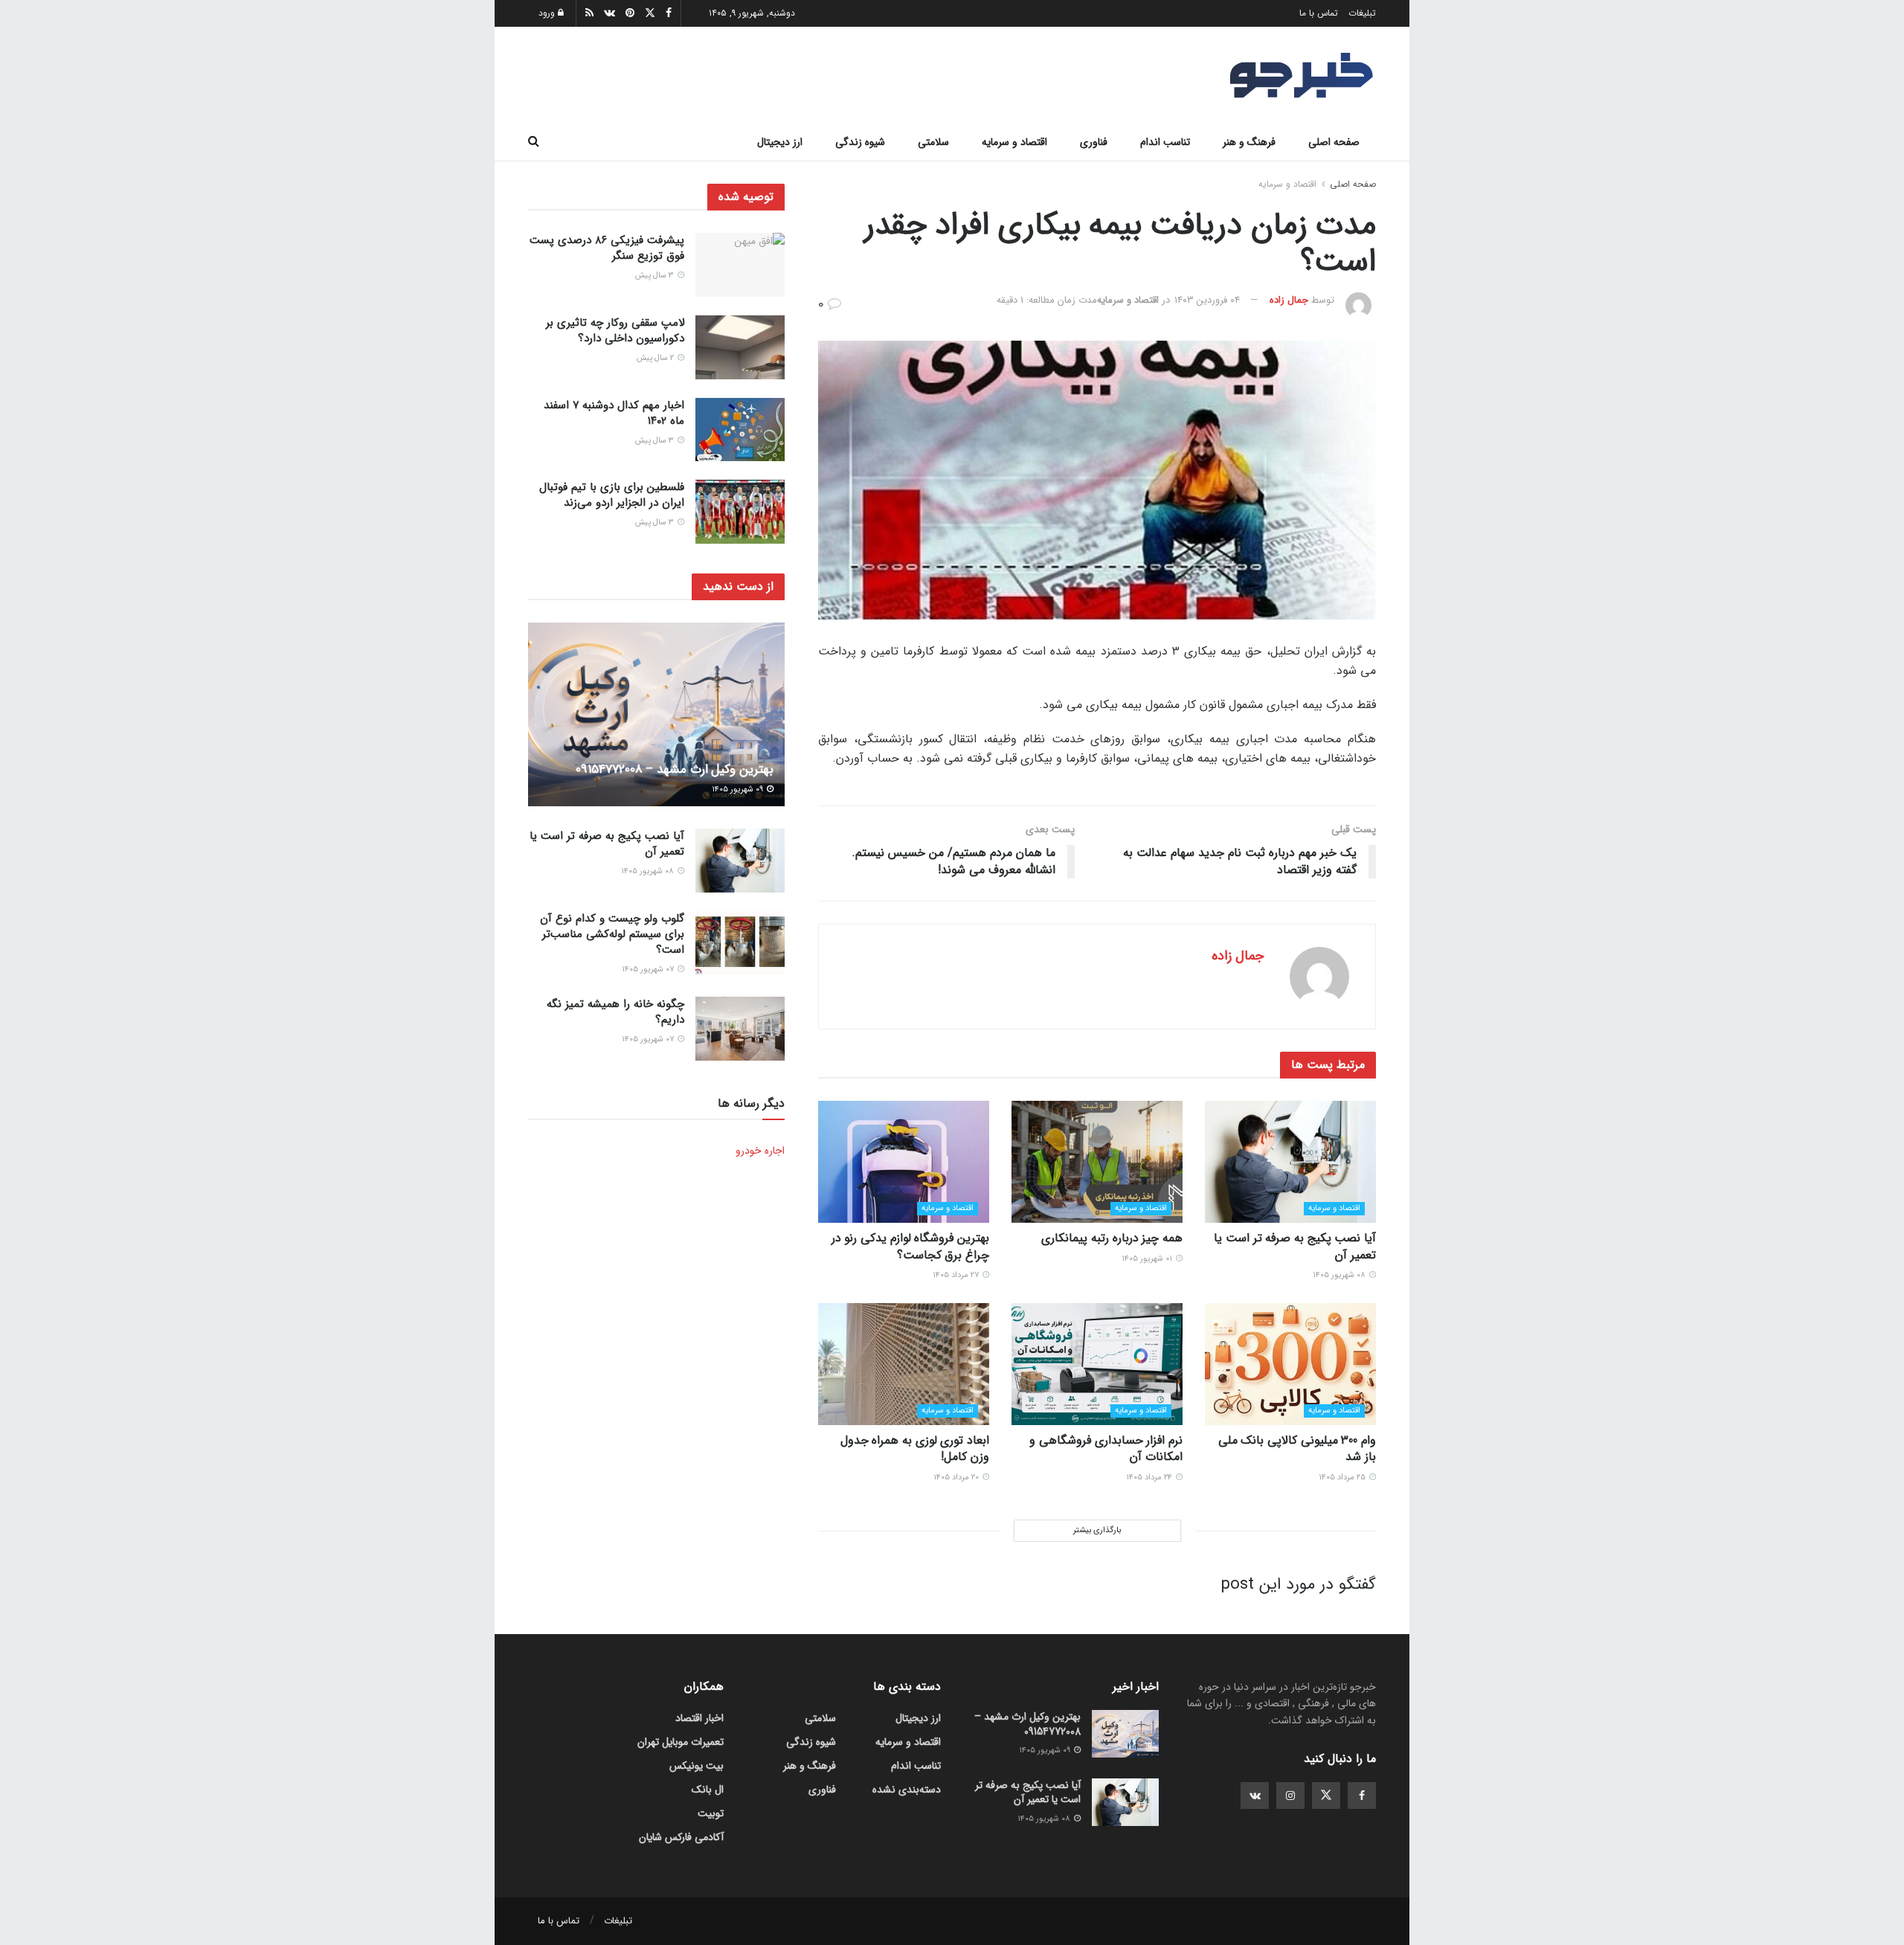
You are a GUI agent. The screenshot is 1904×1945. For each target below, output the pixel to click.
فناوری (1094, 142)
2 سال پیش (656, 358)
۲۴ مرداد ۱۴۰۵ (1150, 1478)
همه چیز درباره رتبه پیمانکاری (1112, 1238)
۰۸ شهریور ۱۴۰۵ (1340, 1275)
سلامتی (933, 142)
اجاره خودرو (760, 1151)
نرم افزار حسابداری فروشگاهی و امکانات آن (1106, 1449)
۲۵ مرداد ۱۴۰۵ (1343, 1478)
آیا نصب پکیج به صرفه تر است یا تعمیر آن (1295, 1246)
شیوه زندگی (860, 142)
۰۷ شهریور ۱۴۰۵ (649, 970)
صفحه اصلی (1334, 142)
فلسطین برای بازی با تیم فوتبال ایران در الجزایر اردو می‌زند (612, 495)
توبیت (711, 1813)
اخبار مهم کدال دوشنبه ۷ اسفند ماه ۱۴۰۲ (614, 413)
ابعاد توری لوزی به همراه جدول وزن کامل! (915, 1449)
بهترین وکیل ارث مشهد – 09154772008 (675, 769)
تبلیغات (1362, 13)
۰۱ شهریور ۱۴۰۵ (1148, 1259)
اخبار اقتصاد (699, 1718)
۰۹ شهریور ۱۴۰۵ (739, 790)
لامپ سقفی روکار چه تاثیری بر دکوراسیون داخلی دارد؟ (615, 331)
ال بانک (708, 1790)
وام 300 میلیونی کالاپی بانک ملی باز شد (1297, 1449)
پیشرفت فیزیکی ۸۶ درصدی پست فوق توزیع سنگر (607, 248)
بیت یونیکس (697, 1766)
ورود (548, 13)
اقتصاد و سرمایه (1014, 142)
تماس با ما (1319, 13)
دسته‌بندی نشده (907, 1790)
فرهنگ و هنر (1249, 142)
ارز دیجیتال (780, 142)
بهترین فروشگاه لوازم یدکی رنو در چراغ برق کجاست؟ (910, 1246)
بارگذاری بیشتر (1097, 1530)
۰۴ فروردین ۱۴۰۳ (1207, 300)
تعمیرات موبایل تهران (681, 1742)
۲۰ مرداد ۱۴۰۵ (957, 1478)
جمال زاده (1289, 300)
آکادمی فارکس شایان (681, 1837)
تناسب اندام (1165, 142)
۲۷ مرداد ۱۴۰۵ (957, 1275)
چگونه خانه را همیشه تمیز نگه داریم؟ (615, 1012)
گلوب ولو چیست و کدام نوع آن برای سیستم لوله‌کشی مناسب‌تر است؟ (612, 934)
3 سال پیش (656, 276)
